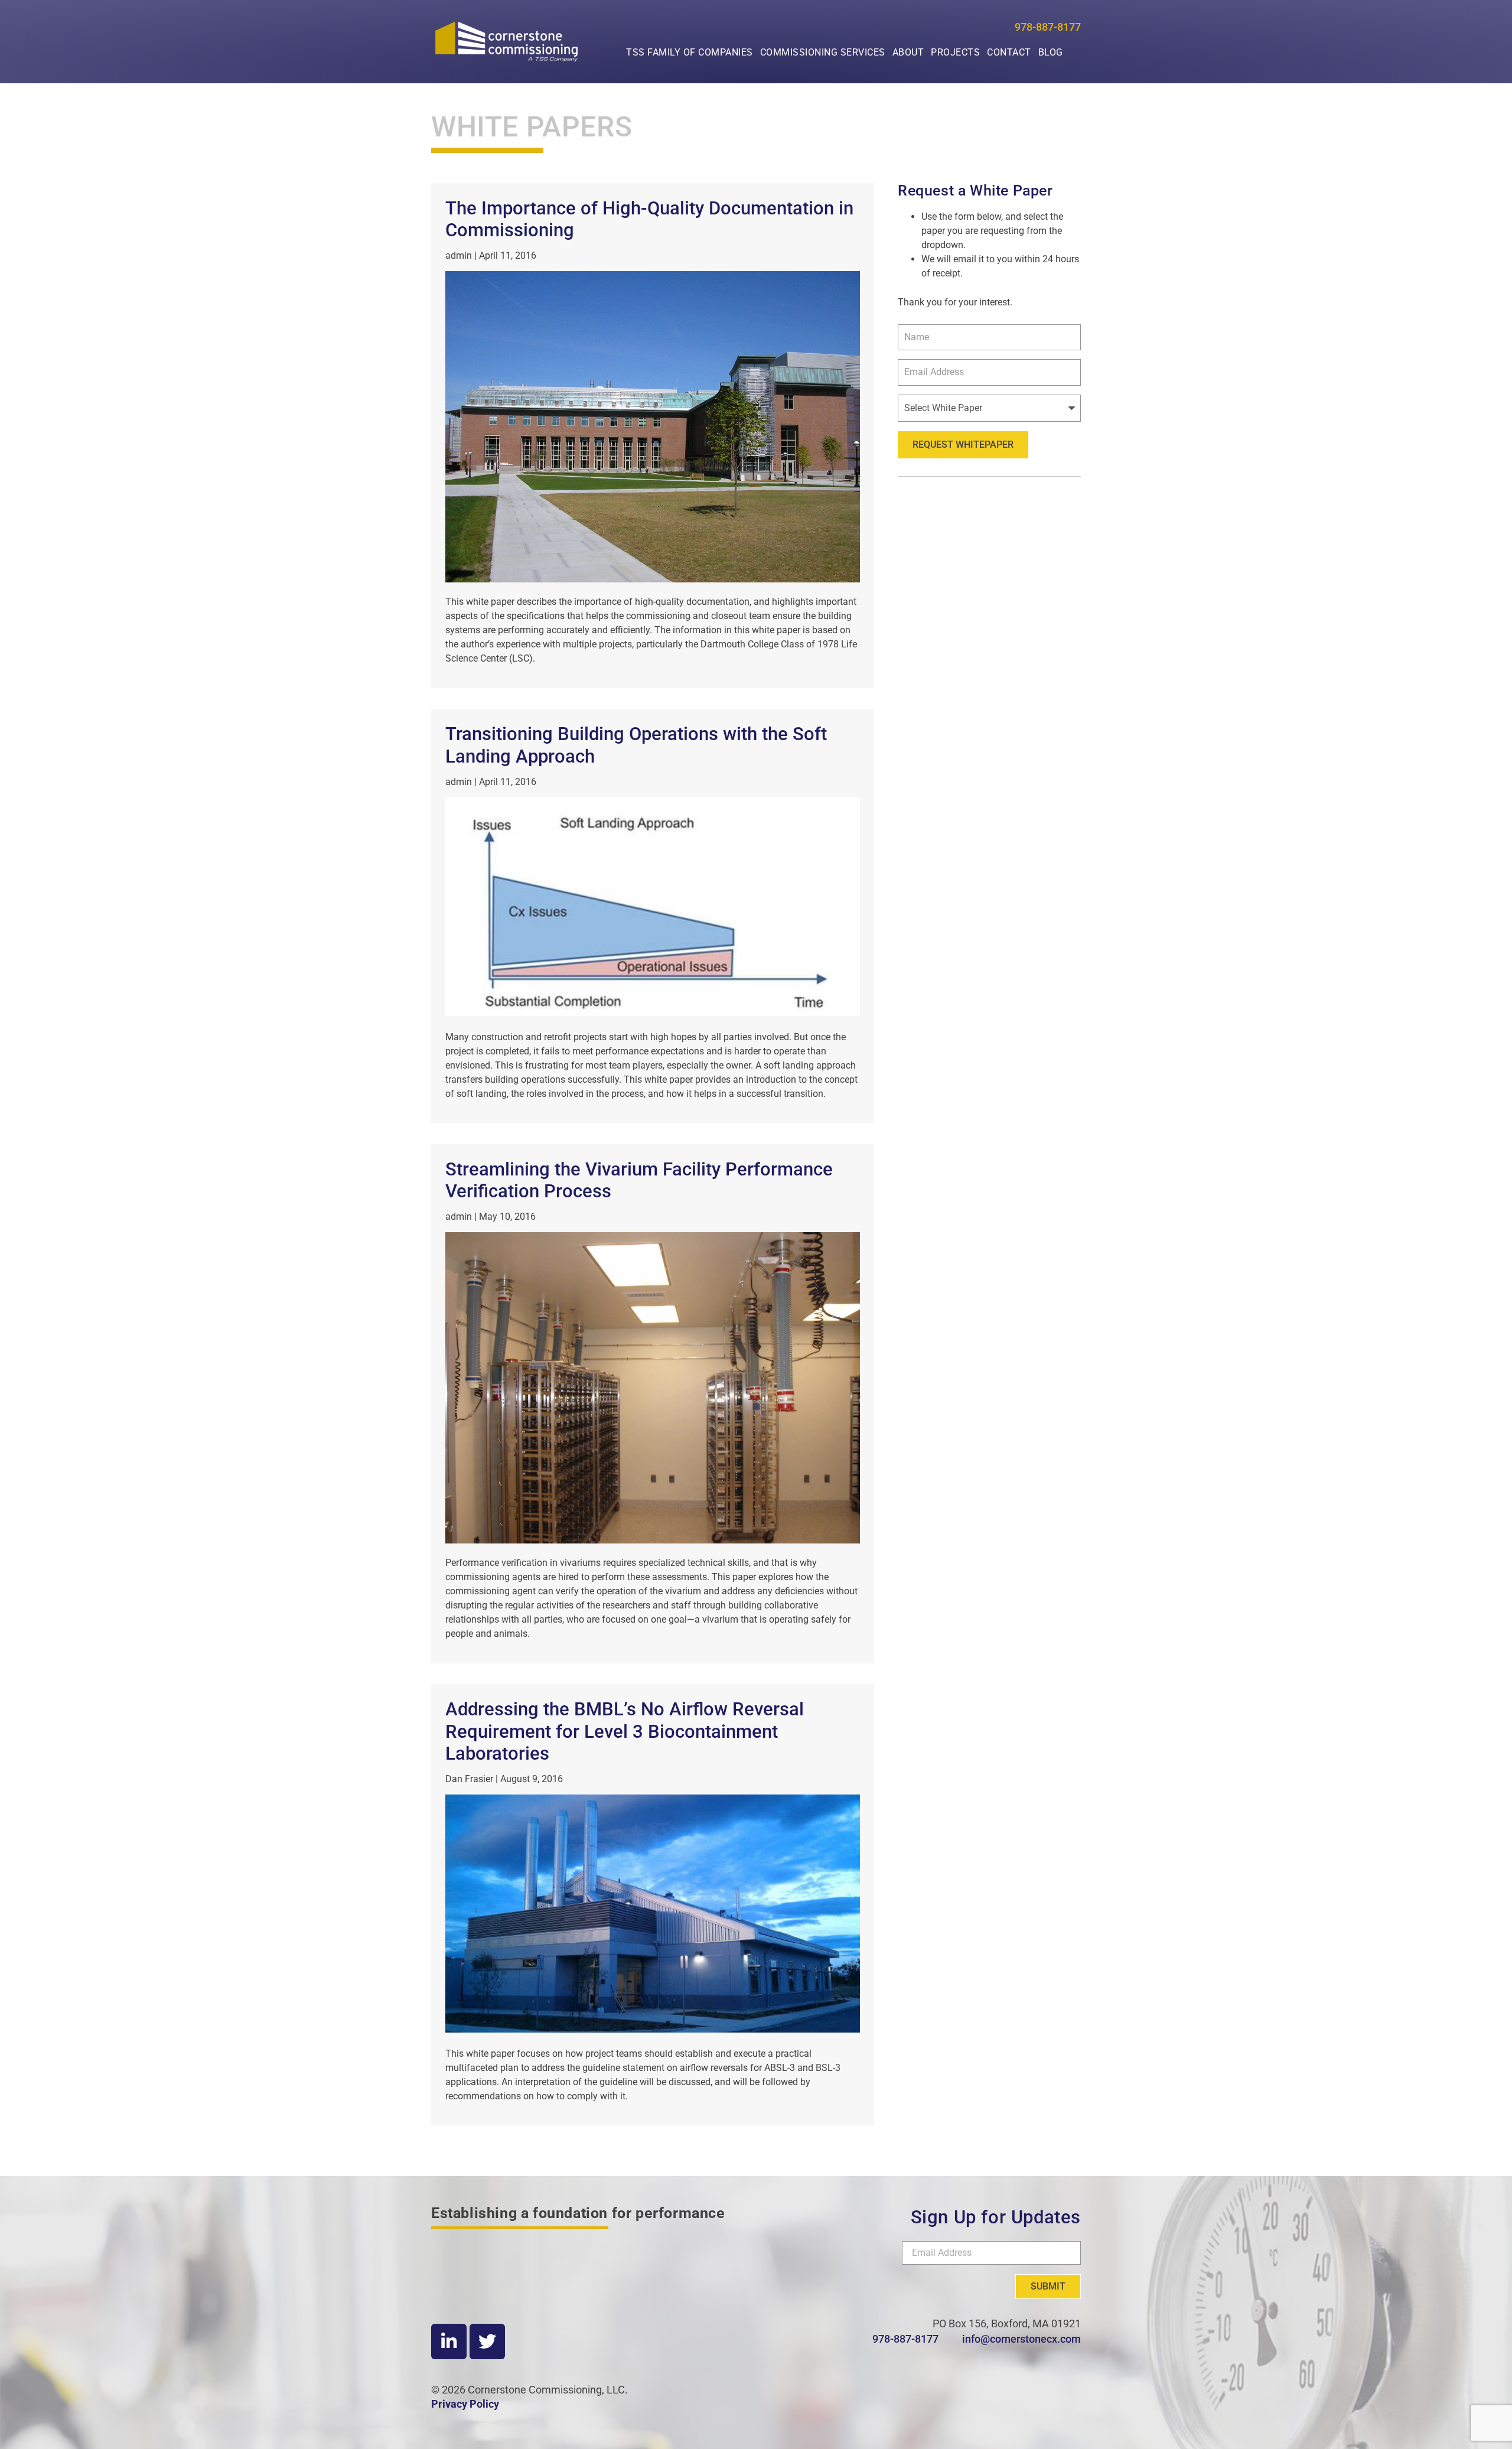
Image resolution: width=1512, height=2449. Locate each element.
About (908, 52)
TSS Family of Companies (690, 52)
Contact (1009, 52)
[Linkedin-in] (449, 2341)
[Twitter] (487, 2341)
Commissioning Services (823, 52)
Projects (955, 52)
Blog (1051, 52)
